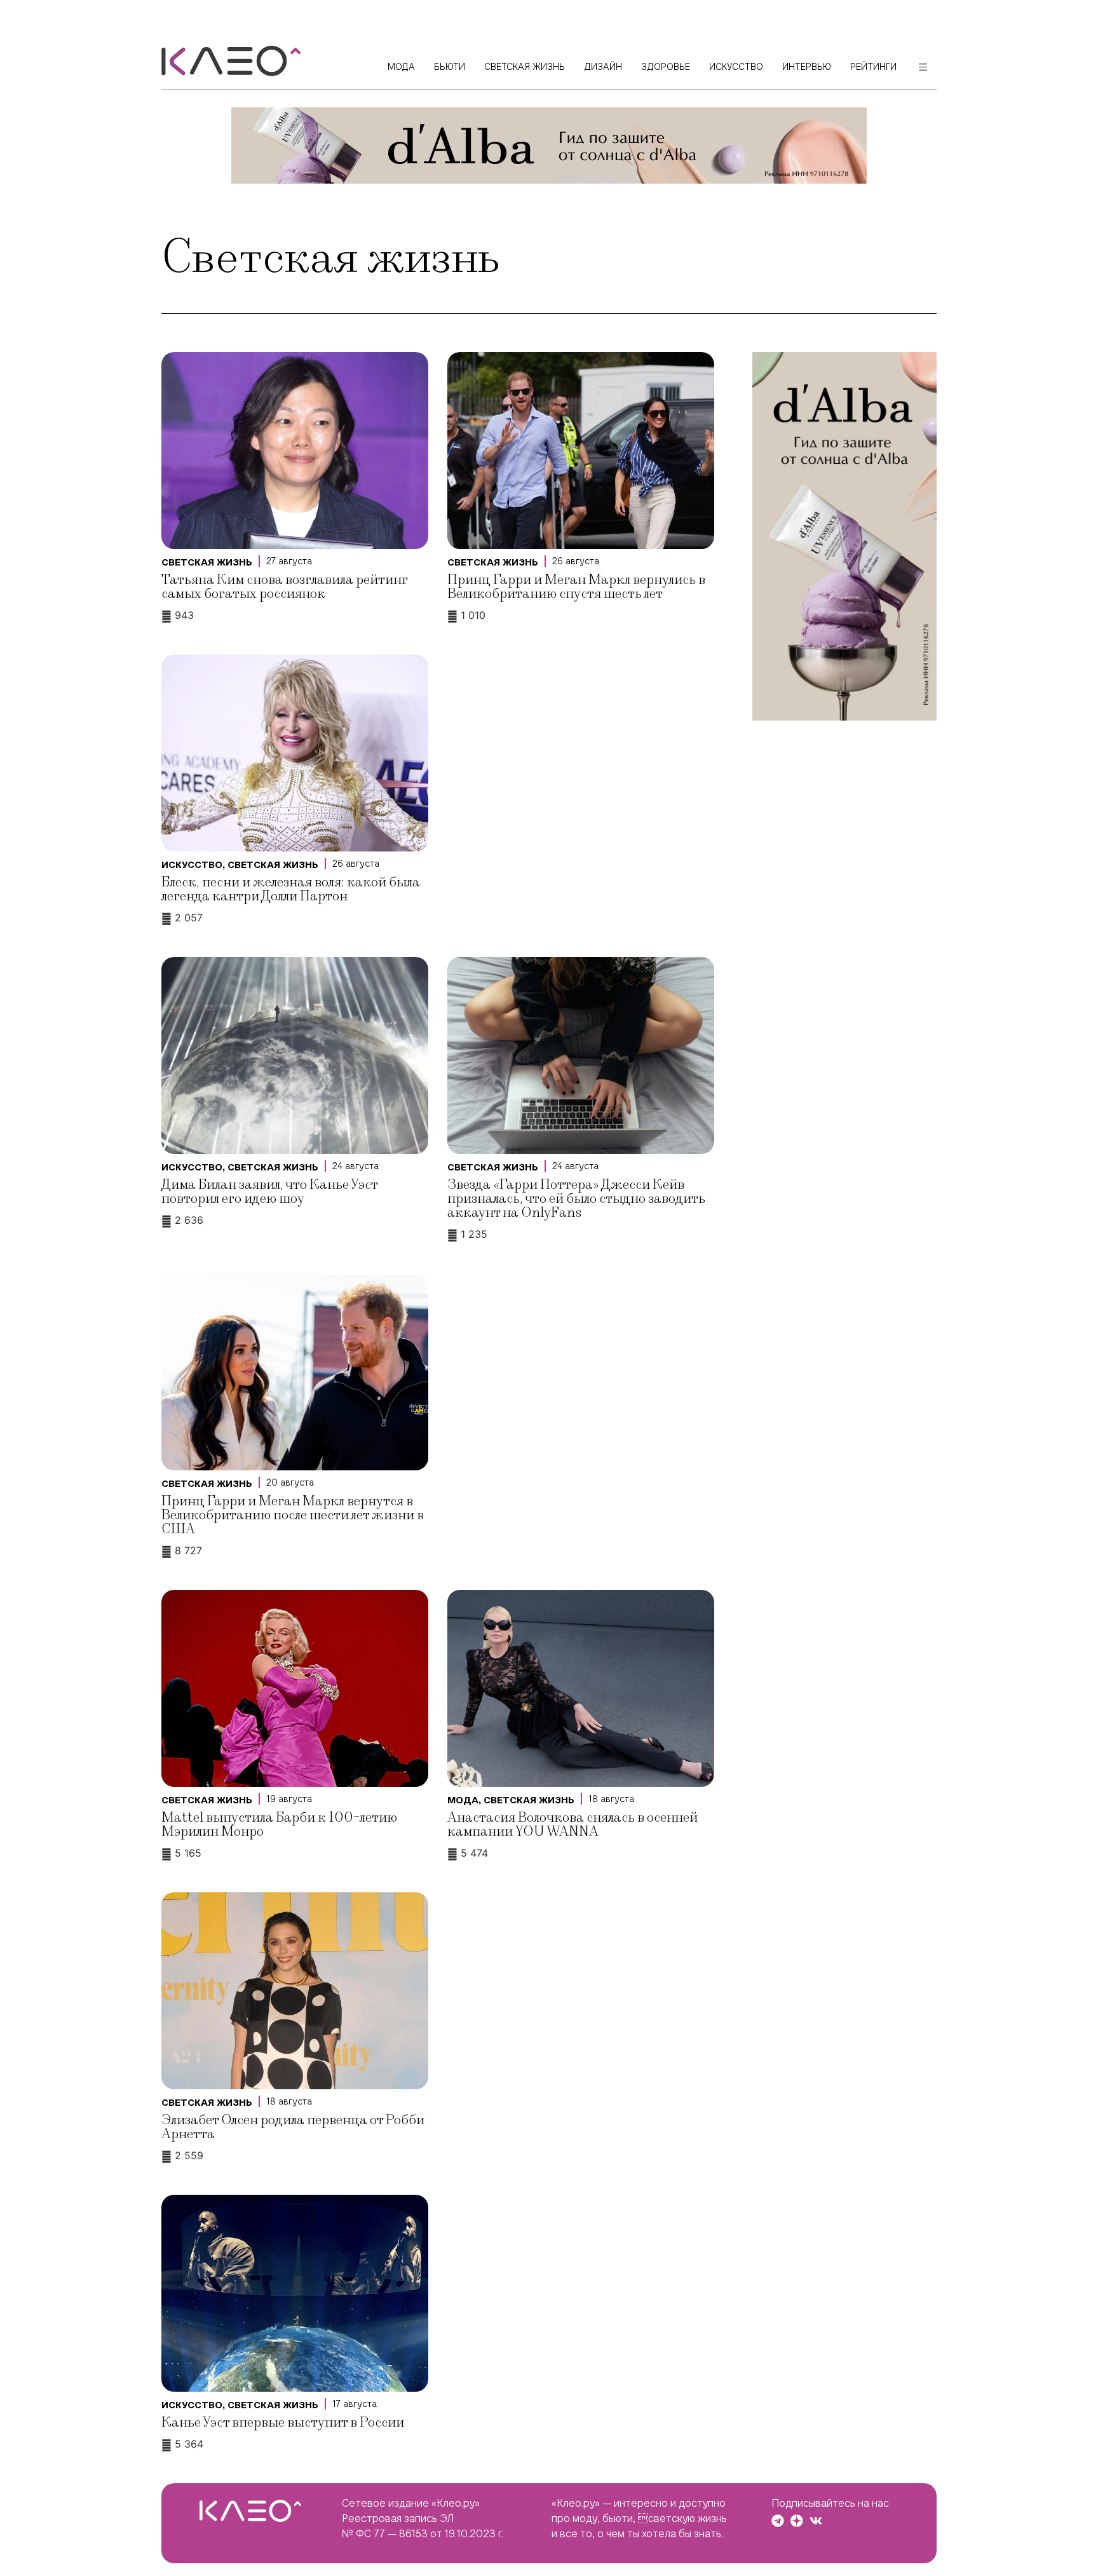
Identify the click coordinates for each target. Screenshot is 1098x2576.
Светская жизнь (207, 562)
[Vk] (816, 2521)
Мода (463, 1800)
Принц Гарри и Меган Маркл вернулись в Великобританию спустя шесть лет (576, 587)
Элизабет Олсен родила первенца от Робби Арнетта (293, 2127)
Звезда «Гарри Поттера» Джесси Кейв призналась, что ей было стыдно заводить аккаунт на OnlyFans (576, 1199)
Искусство (192, 865)
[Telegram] (778, 2521)
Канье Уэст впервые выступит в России (283, 2423)
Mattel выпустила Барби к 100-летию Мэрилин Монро (279, 1825)
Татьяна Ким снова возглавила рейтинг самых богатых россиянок (284, 587)
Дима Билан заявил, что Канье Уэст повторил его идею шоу (269, 1192)
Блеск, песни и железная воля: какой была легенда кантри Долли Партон (291, 889)
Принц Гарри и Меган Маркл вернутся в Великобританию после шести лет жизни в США (293, 1515)
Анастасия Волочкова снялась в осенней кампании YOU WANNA (573, 1825)
